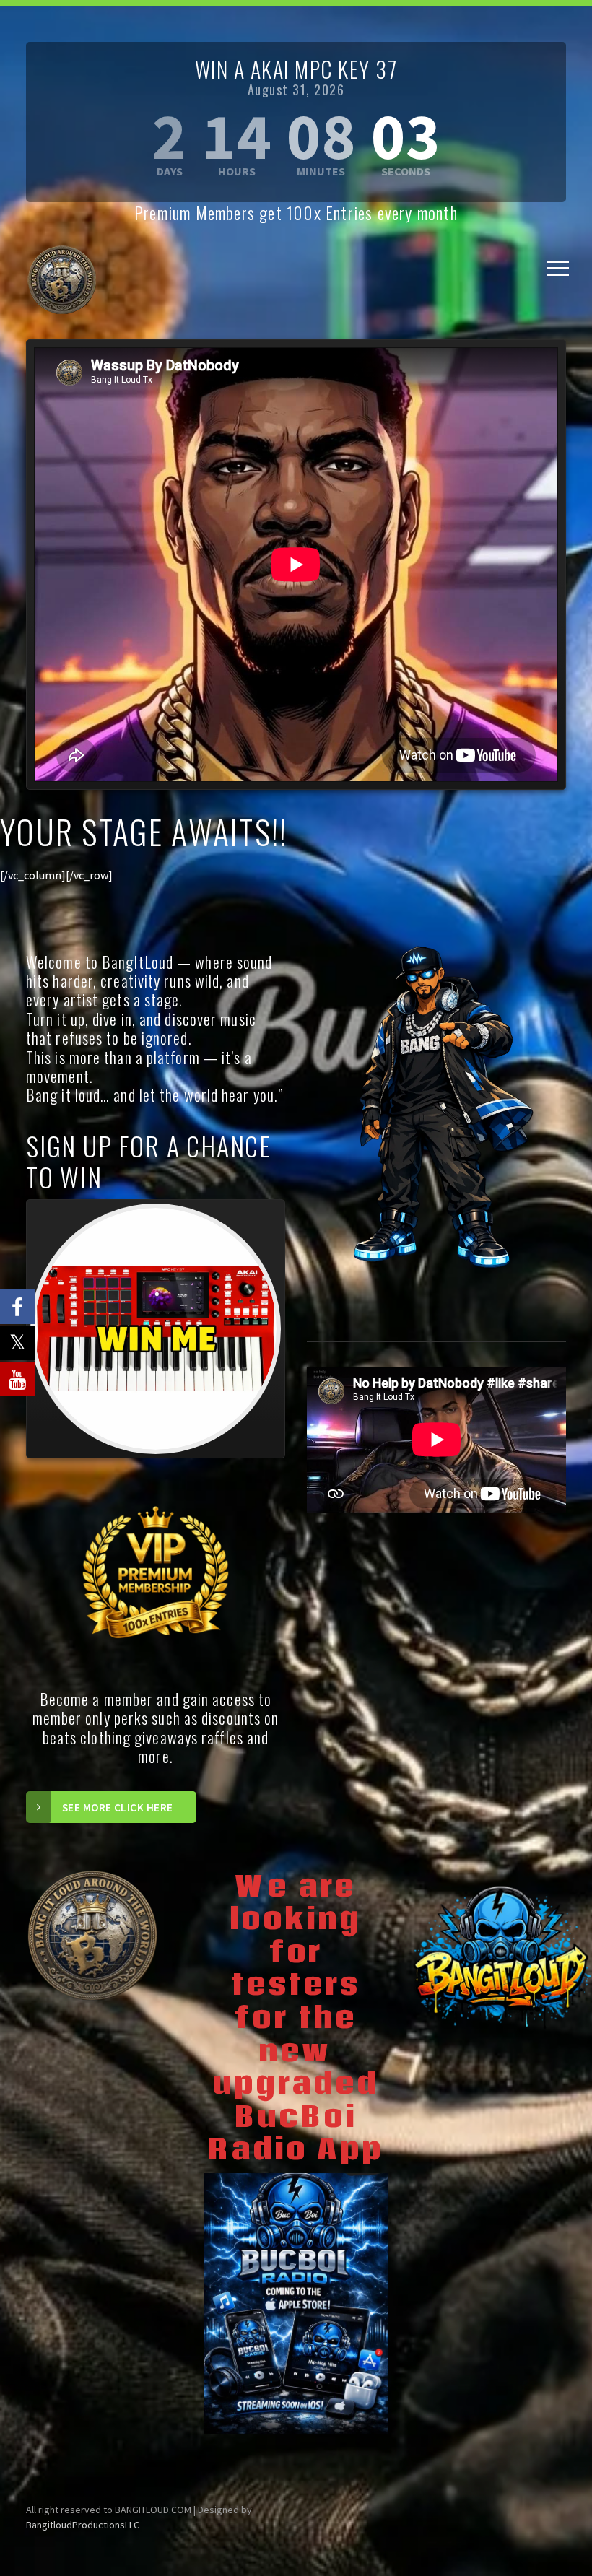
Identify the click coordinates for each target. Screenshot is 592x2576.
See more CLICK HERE (118, 1807)
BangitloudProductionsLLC (83, 2525)
